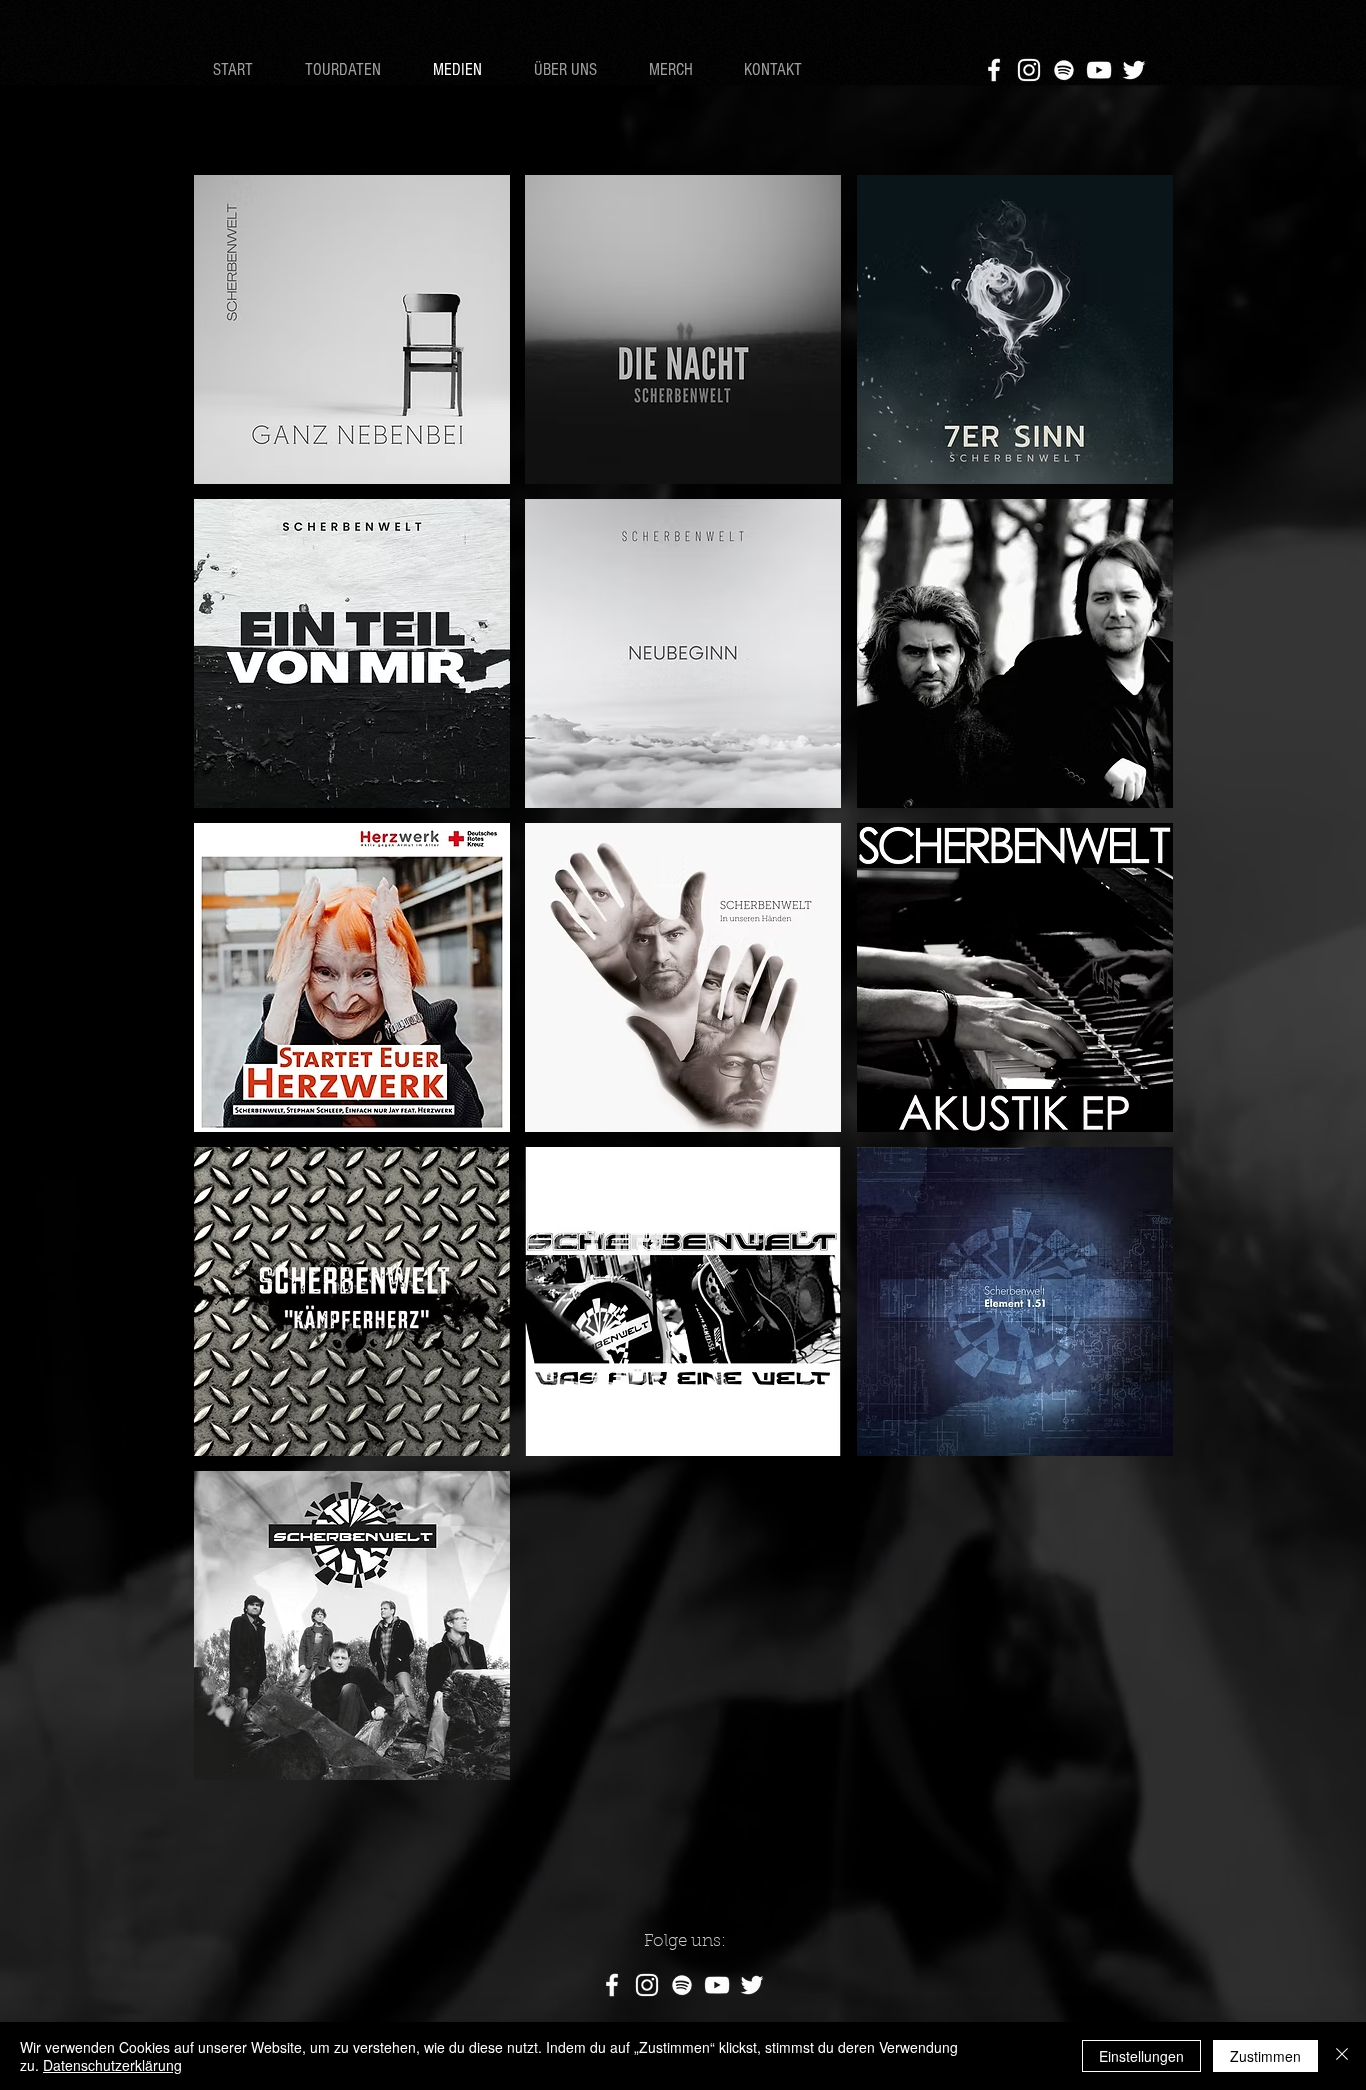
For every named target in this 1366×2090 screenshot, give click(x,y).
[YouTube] (1099, 70)
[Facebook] (994, 70)
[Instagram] (1029, 70)
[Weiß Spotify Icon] (1064, 70)
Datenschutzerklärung (112, 2065)
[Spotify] (682, 1985)
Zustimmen (1265, 2056)
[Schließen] (1342, 2056)
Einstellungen (1141, 2056)
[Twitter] (1134, 70)
